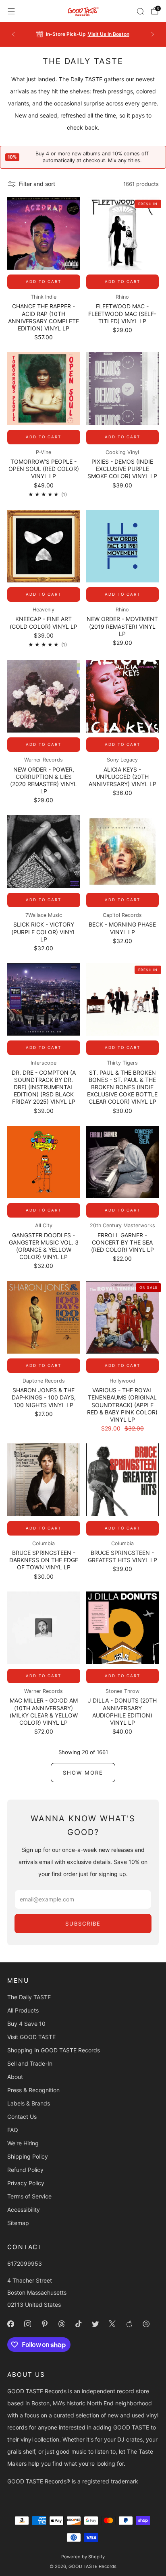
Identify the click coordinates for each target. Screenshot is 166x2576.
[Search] (140, 11)
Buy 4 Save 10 (26, 2024)
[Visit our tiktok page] (78, 2324)
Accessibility (24, 2210)
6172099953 (25, 2263)
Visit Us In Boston (109, 34)
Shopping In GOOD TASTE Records (54, 2050)
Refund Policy (25, 2170)
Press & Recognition (33, 2090)
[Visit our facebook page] (10, 2324)
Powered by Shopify (83, 2557)
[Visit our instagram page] (27, 2324)
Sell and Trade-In (30, 2063)
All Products (23, 2010)
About (15, 2077)
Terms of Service (29, 2196)
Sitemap (18, 2223)
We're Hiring (23, 2143)
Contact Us (22, 2117)
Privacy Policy (26, 2183)
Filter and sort (37, 184)
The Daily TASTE (29, 1997)
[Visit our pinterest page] (44, 2324)
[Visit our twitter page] (95, 2324)
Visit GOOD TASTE (31, 2037)
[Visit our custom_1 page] (129, 2324)
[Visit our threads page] (61, 2324)
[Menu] (11, 11)
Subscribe (83, 1924)
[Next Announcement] (153, 34)
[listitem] (83, 34)
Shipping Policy (28, 2156)
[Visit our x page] (112, 2324)
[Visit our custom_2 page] (146, 2324)
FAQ (13, 2130)
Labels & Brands (29, 2103)
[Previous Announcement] (13, 34)
